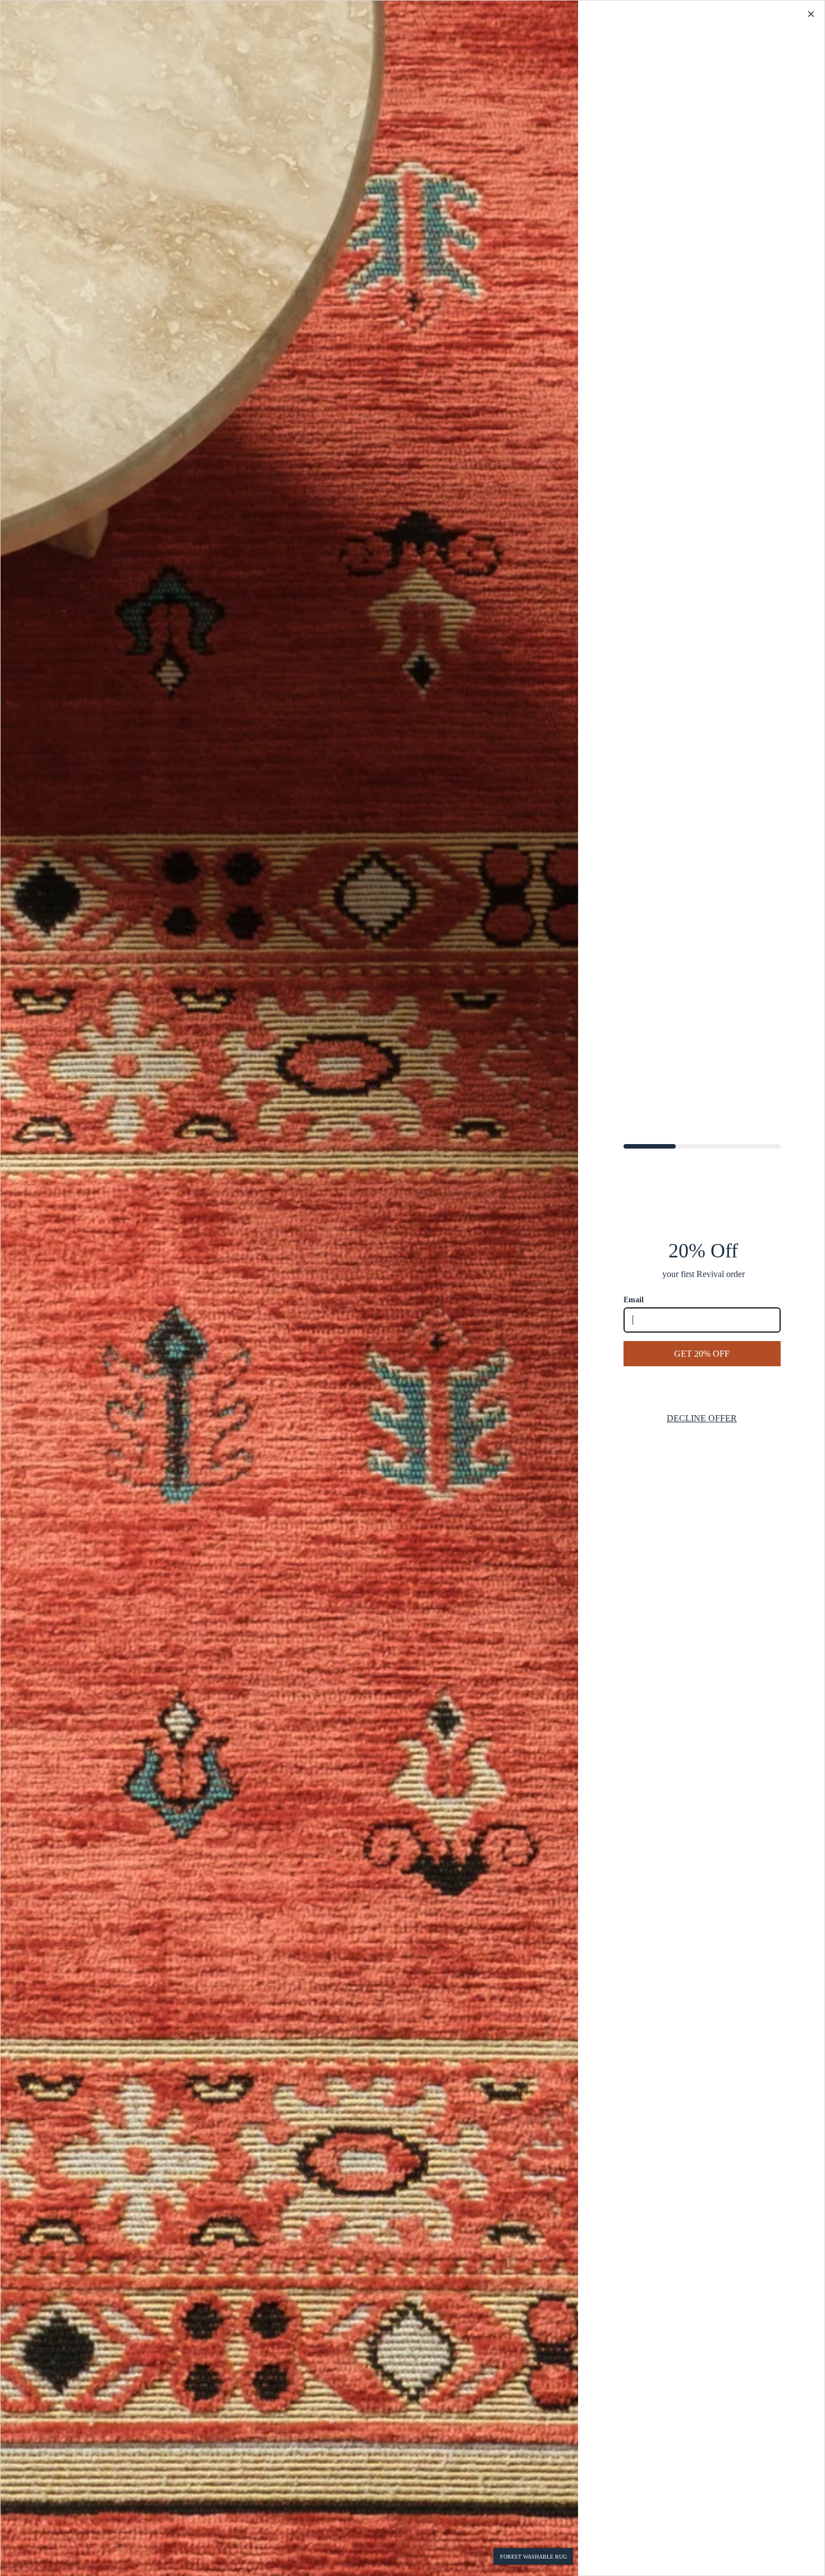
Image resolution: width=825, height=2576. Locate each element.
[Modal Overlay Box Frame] (412, 1288)
